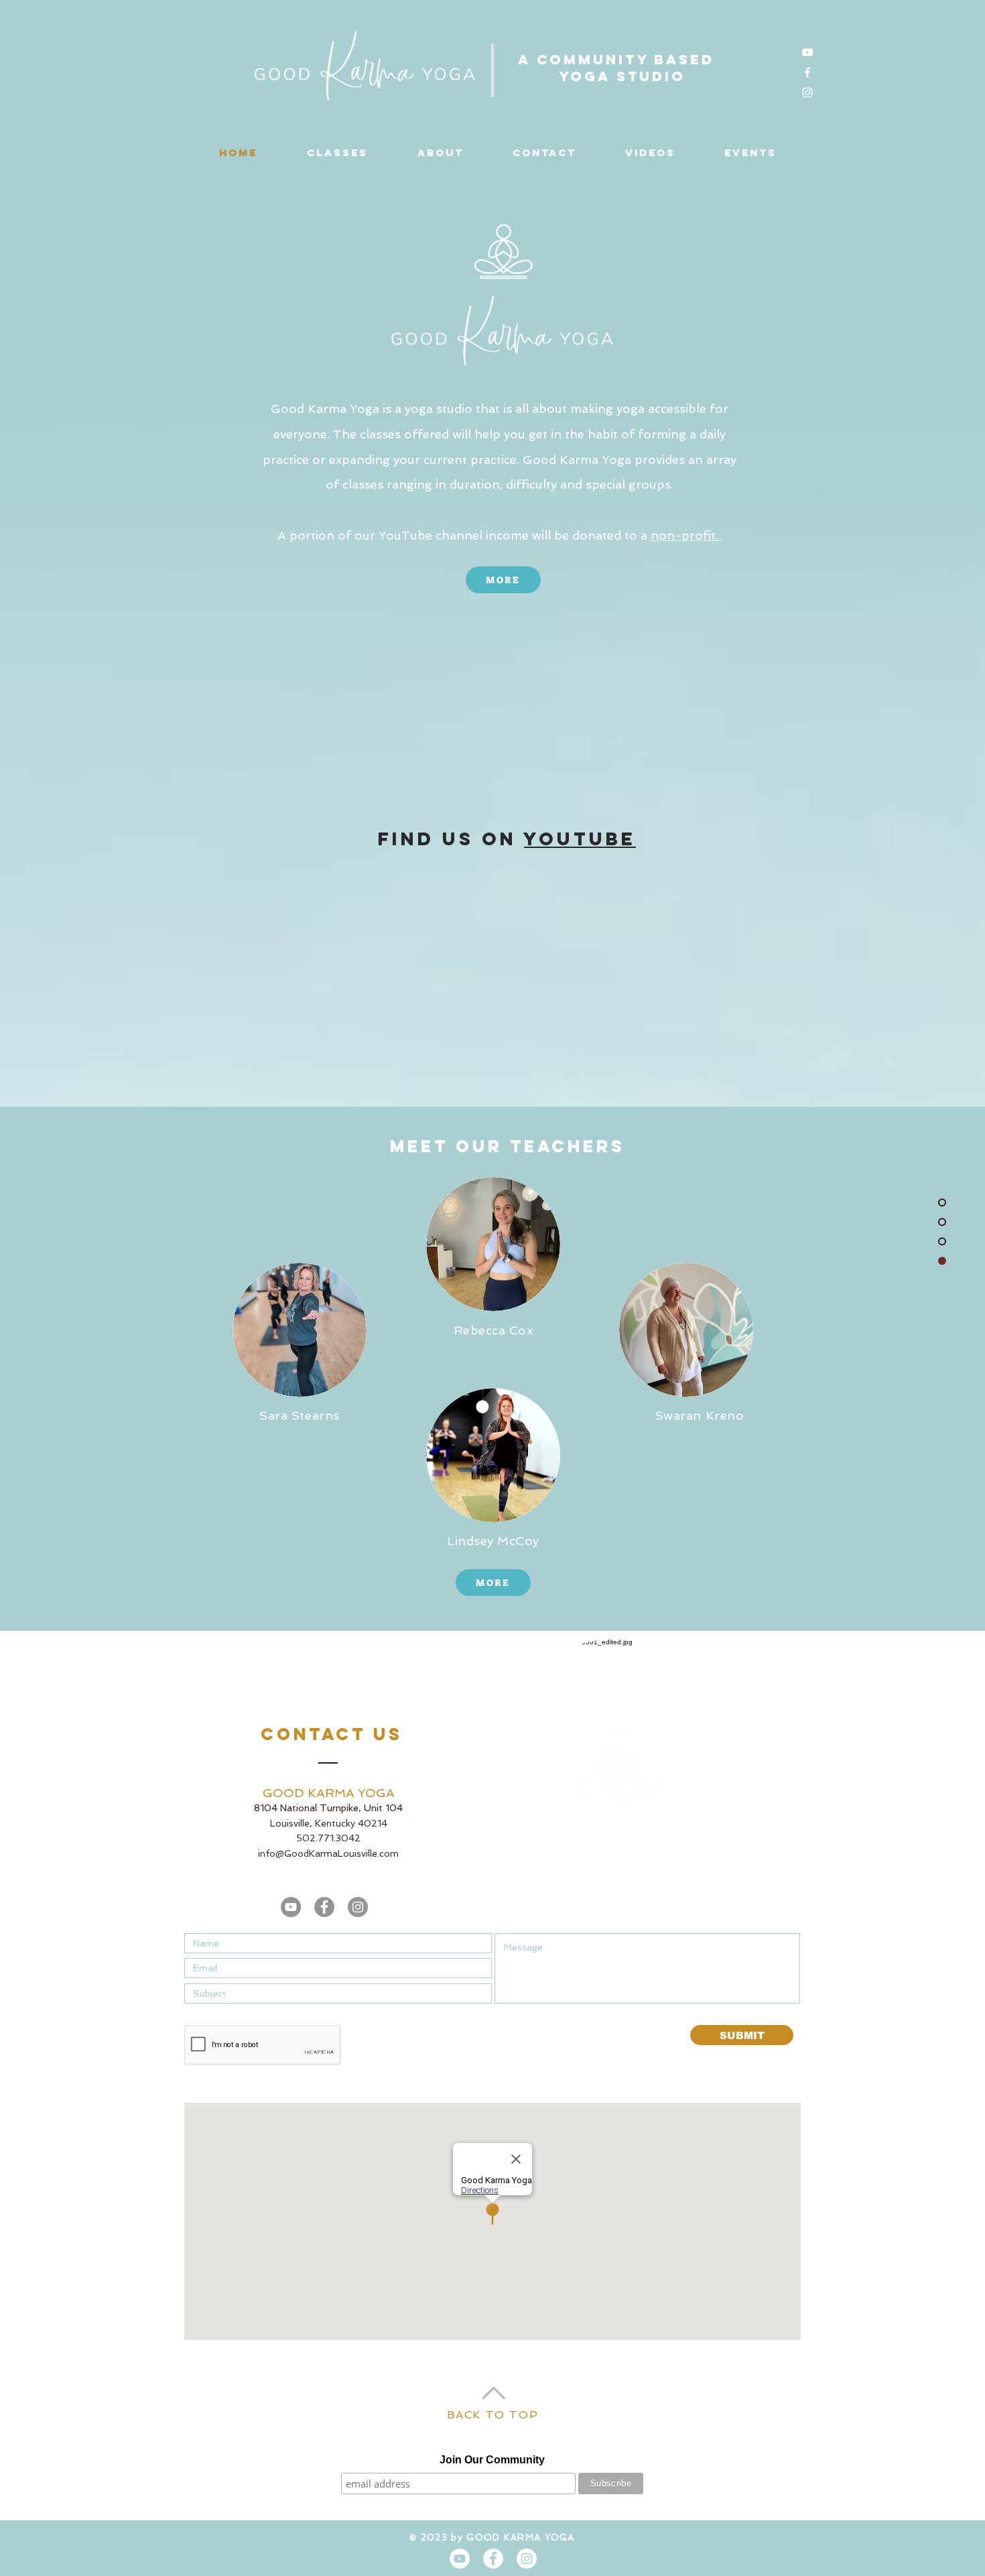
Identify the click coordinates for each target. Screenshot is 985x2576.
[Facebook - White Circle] (493, 2559)
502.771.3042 (328, 1838)
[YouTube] (807, 52)
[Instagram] (807, 93)
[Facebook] (807, 72)
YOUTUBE (580, 839)
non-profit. (686, 535)
